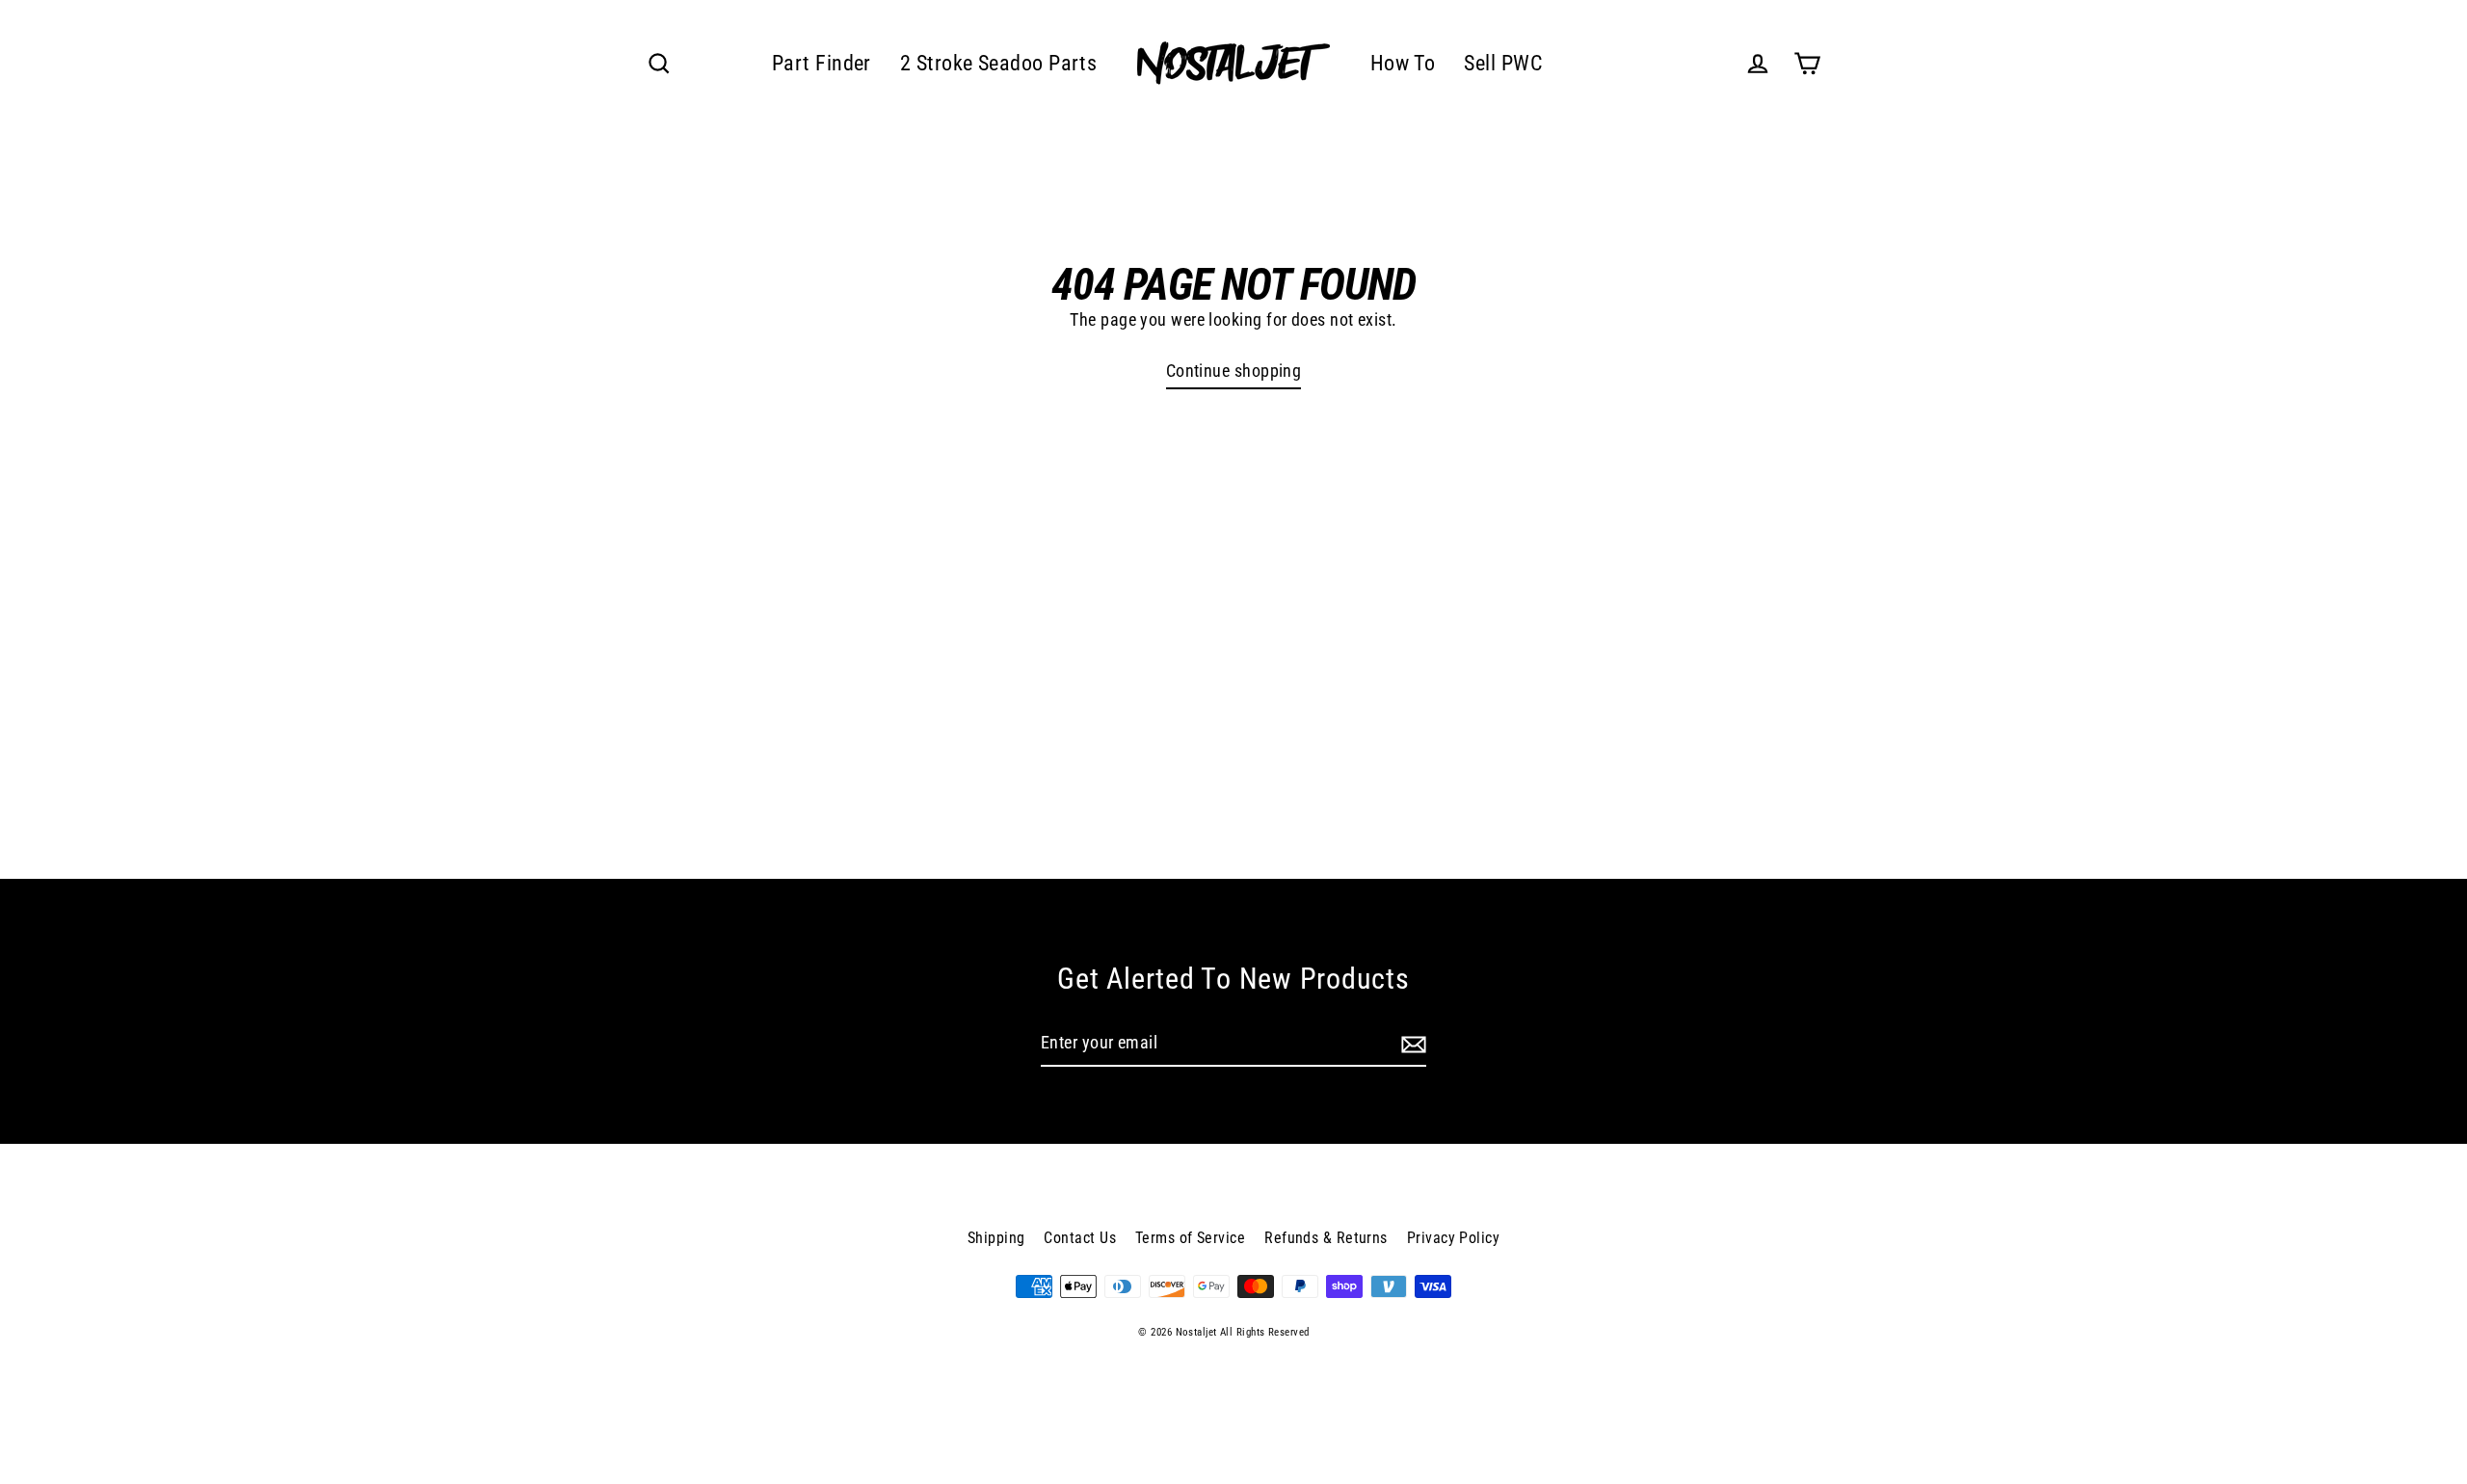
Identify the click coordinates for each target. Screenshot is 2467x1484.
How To (1403, 63)
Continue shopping (1234, 371)
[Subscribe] (1411, 1044)
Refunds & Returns (1326, 1238)
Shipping (996, 1238)
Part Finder (822, 63)
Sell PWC (1503, 63)
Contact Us (1080, 1238)
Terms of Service (1190, 1238)
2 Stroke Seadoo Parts (998, 63)
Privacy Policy (1453, 1238)
